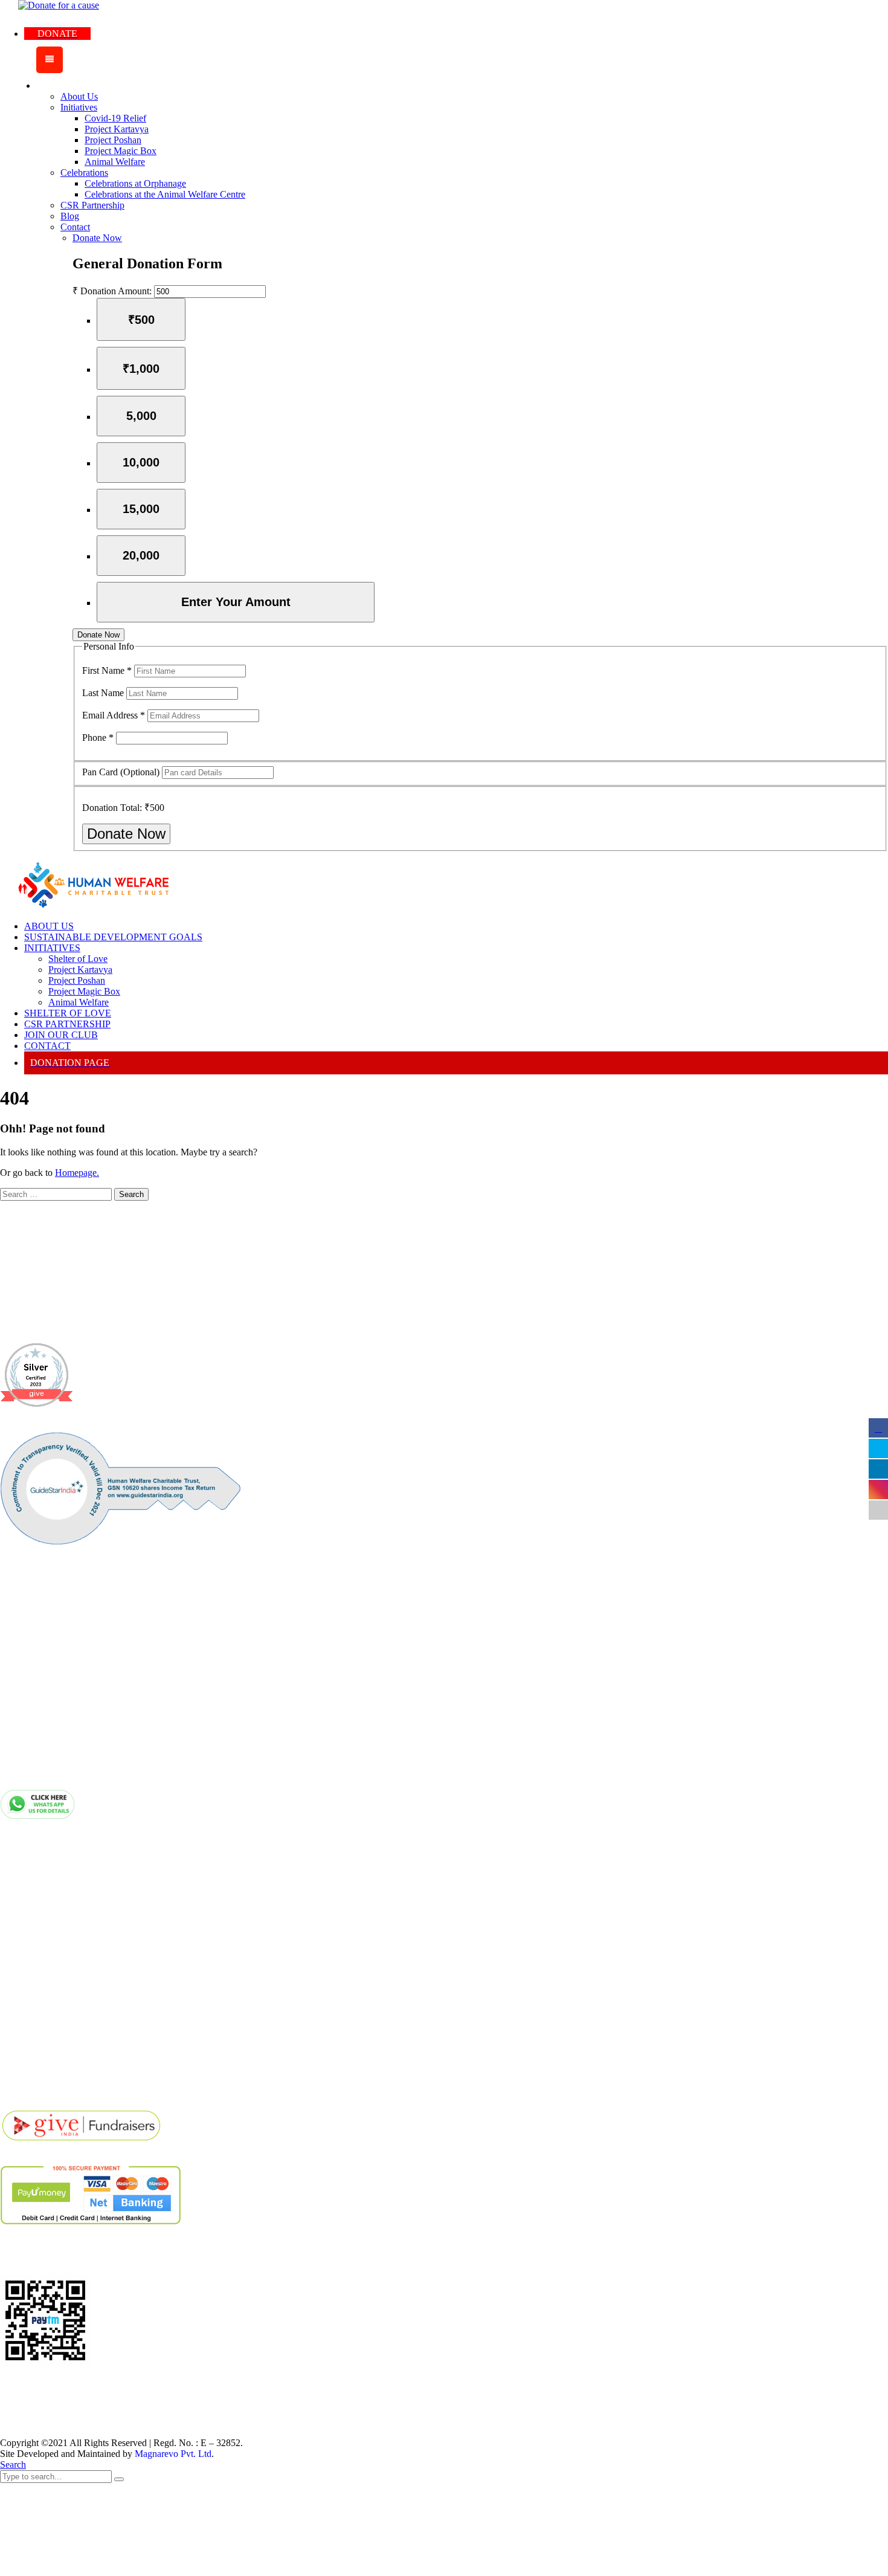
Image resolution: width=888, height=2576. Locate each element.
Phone (98, 738)
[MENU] (50, 60)
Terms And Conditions (71, 1948)
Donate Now (98, 635)
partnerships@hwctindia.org (112, 1771)
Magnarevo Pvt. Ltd (173, 2454)
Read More (23, 1324)
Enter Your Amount (236, 602)
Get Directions (53, 2017)
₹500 (141, 320)
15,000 (141, 509)
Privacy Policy (53, 1926)
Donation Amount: (116, 291)
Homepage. (77, 1173)
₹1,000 (141, 369)
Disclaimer (46, 1903)
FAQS (37, 1994)
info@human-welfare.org (105, 1748)
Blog (34, 1880)
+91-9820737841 (87, 1725)
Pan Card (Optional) (122, 772)
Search (13, 2465)
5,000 (141, 416)
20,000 (141, 555)
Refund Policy (53, 1971)
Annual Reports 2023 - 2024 (82, 2063)
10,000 (141, 462)
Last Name (104, 693)
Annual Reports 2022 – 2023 (82, 2040)
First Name (107, 670)
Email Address (114, 715)
